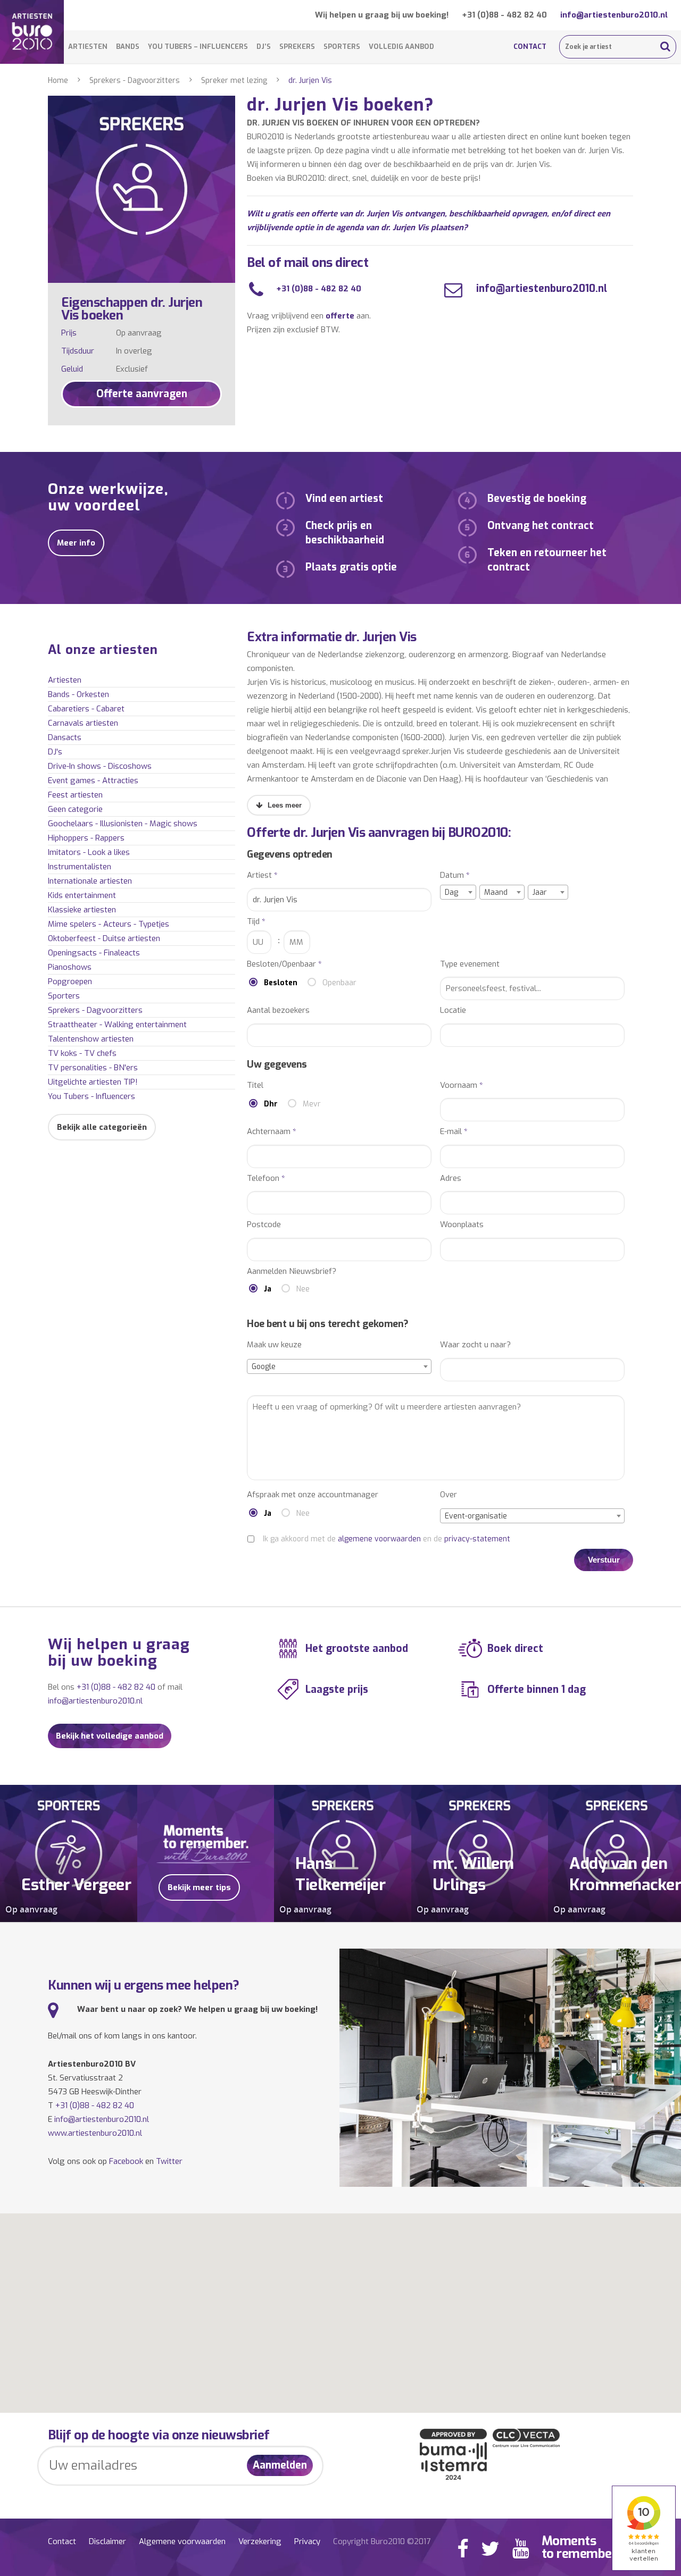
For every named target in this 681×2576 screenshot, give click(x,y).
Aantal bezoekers (278, 1010)
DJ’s (264, 47)
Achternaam (272, 1132)
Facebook (126, 2161)
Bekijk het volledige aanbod (110, 1736)
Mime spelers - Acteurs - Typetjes (109, 924)
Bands (128, 47)
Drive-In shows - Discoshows (100, 766)
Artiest (262, 875)
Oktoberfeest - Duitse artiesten (104, 938)
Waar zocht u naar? (475, 1345)
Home (58, 81)
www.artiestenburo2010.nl (95, 2133)
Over (449, 1495)
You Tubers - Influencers (92, 1096)
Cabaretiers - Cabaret (86, 709)
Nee (303, 1289)
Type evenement (470, 964)
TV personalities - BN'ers (93, 1068)
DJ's (55, 752)
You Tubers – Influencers (198, 47)
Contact (530, 47)
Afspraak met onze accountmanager (313, 1495)
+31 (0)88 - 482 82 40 (504, 15)
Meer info (76, 543)
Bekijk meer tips (199, 1887)
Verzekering (260, 2541)
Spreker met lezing (234, 81)
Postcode (264, 1225)
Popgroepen (70, 981)
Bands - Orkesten (78, 694)
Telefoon (266, 1178)
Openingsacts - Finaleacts (94, 953)
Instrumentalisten (80, 867)
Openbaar (339, 983)
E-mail (454, 1132)
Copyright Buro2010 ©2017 (382, 2541)
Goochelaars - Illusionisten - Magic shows (123, 824)
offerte (340, 316)
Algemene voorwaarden (182, 2541)
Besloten (281, 983)
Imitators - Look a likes (89, 852)
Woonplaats (462, 1225)
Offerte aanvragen (142, 394)
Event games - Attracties (93, 781)
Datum (455, 875)
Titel (255, 1085)
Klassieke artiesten (82, 910)
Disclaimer (107, 2541)
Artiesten (88, 47)
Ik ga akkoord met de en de (387, 1539)
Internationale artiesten (90, 881)
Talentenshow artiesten (91, 1039)
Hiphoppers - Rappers (86, 838)
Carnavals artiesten (83, 723)
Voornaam (462, 1085)
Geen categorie (75, 809)
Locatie (453, 1010)
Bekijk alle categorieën (102, 1127)
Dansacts (65, 737)
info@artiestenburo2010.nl (614, 15)
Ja (268, 1289)
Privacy (307, 2541)
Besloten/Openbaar (284, 964)
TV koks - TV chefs (82, 1053)
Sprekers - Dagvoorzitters (135, 81)
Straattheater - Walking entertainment (117, 1025)
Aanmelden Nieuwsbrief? (292, 1272)
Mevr (312, 1104)
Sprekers (297, 47)
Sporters (342, 47)
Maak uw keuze (274, 1345)
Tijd (256, 922)
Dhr (271, 1104)
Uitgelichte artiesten (93, 1082)
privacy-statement (477, 1539)
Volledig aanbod (401, 47)
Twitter (169, 2161)
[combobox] (458, 892)
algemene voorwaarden (379, 1539)
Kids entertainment (82, 895)
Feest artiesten (75, 795)
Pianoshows (70, 967)
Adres (451, 1178)
